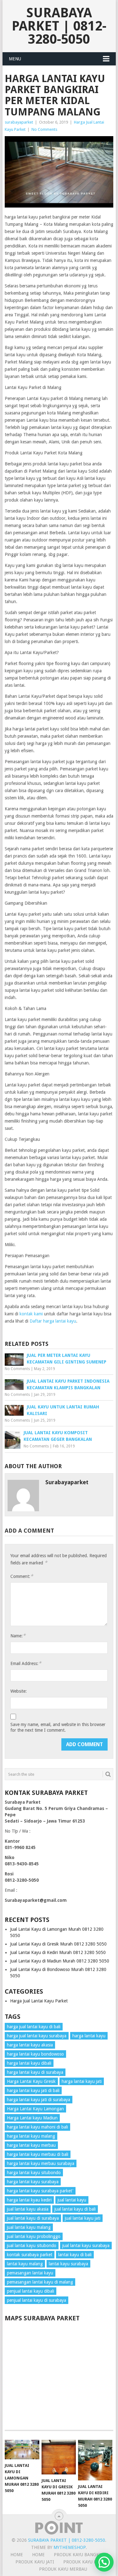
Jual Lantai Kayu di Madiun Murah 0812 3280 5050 (60, 1961)
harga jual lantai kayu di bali (34, 2027)
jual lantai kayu (72, 2200)
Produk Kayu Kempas (87, 2562)
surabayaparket (19, 122)
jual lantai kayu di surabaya (33, 2218)
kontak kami (31, 1314)
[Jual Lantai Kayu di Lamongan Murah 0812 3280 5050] (22, 2450)
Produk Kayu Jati (35, 2562)
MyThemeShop (70, 2547)
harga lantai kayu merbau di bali (38, 2154)
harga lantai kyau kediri (29, 2200)
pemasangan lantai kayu (30, 2273)
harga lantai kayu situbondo (34, 2173)
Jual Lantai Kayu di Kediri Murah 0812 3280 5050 (58, 1952)
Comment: (22, 1576)
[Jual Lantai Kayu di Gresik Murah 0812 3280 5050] (59, 2457)
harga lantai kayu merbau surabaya (41, 2163)
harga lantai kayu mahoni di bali (37, 2127)
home (17, 2555)
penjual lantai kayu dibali (31, 2291)
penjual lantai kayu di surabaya (37, 2300)
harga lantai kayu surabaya (33, 2182)
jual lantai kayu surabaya (86, 2246)
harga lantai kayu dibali (29, 2063)
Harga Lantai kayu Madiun (32, 2118)
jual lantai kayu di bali (75, 2209)
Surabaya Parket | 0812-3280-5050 (59, 26)
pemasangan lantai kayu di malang (40, 2282)
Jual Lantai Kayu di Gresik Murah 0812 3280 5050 (58, 1944)
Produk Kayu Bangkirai (81, 2555)
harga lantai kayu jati (82, 2081)
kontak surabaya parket (30, 2255)
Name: (18, 1636)
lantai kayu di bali (75, 2255)
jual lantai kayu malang (29, 2227)
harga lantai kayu (89, 2036)
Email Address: (26, 1663)
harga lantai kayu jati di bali (33, 2090)
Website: (19, 1691)
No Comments (44, 129)
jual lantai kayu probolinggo (34, 2236)
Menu (15, 59)
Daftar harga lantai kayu (53, 1321)
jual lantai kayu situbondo (32, 2246)
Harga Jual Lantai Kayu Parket (39, 2001)
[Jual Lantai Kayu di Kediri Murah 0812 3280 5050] (95, 2460)
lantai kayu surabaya (68, 2264)
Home (38, 2555)
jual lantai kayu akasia (28, 2209)
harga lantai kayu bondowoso (35, 2054)
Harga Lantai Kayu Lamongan (35, 2109)
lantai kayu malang (25, 2264)
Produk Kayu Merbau (63, 2569)
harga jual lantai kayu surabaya (37, 2036)
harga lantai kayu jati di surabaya (39, 2100)
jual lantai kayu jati (83, 2218)
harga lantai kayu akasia (30, 2045)
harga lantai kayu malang (31, 2136)
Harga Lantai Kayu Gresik (31, 2081)
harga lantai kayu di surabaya (35, 2072)
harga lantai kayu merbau (31, 2145)
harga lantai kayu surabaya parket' (40, 2191)
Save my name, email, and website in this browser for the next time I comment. (58, 1727)
